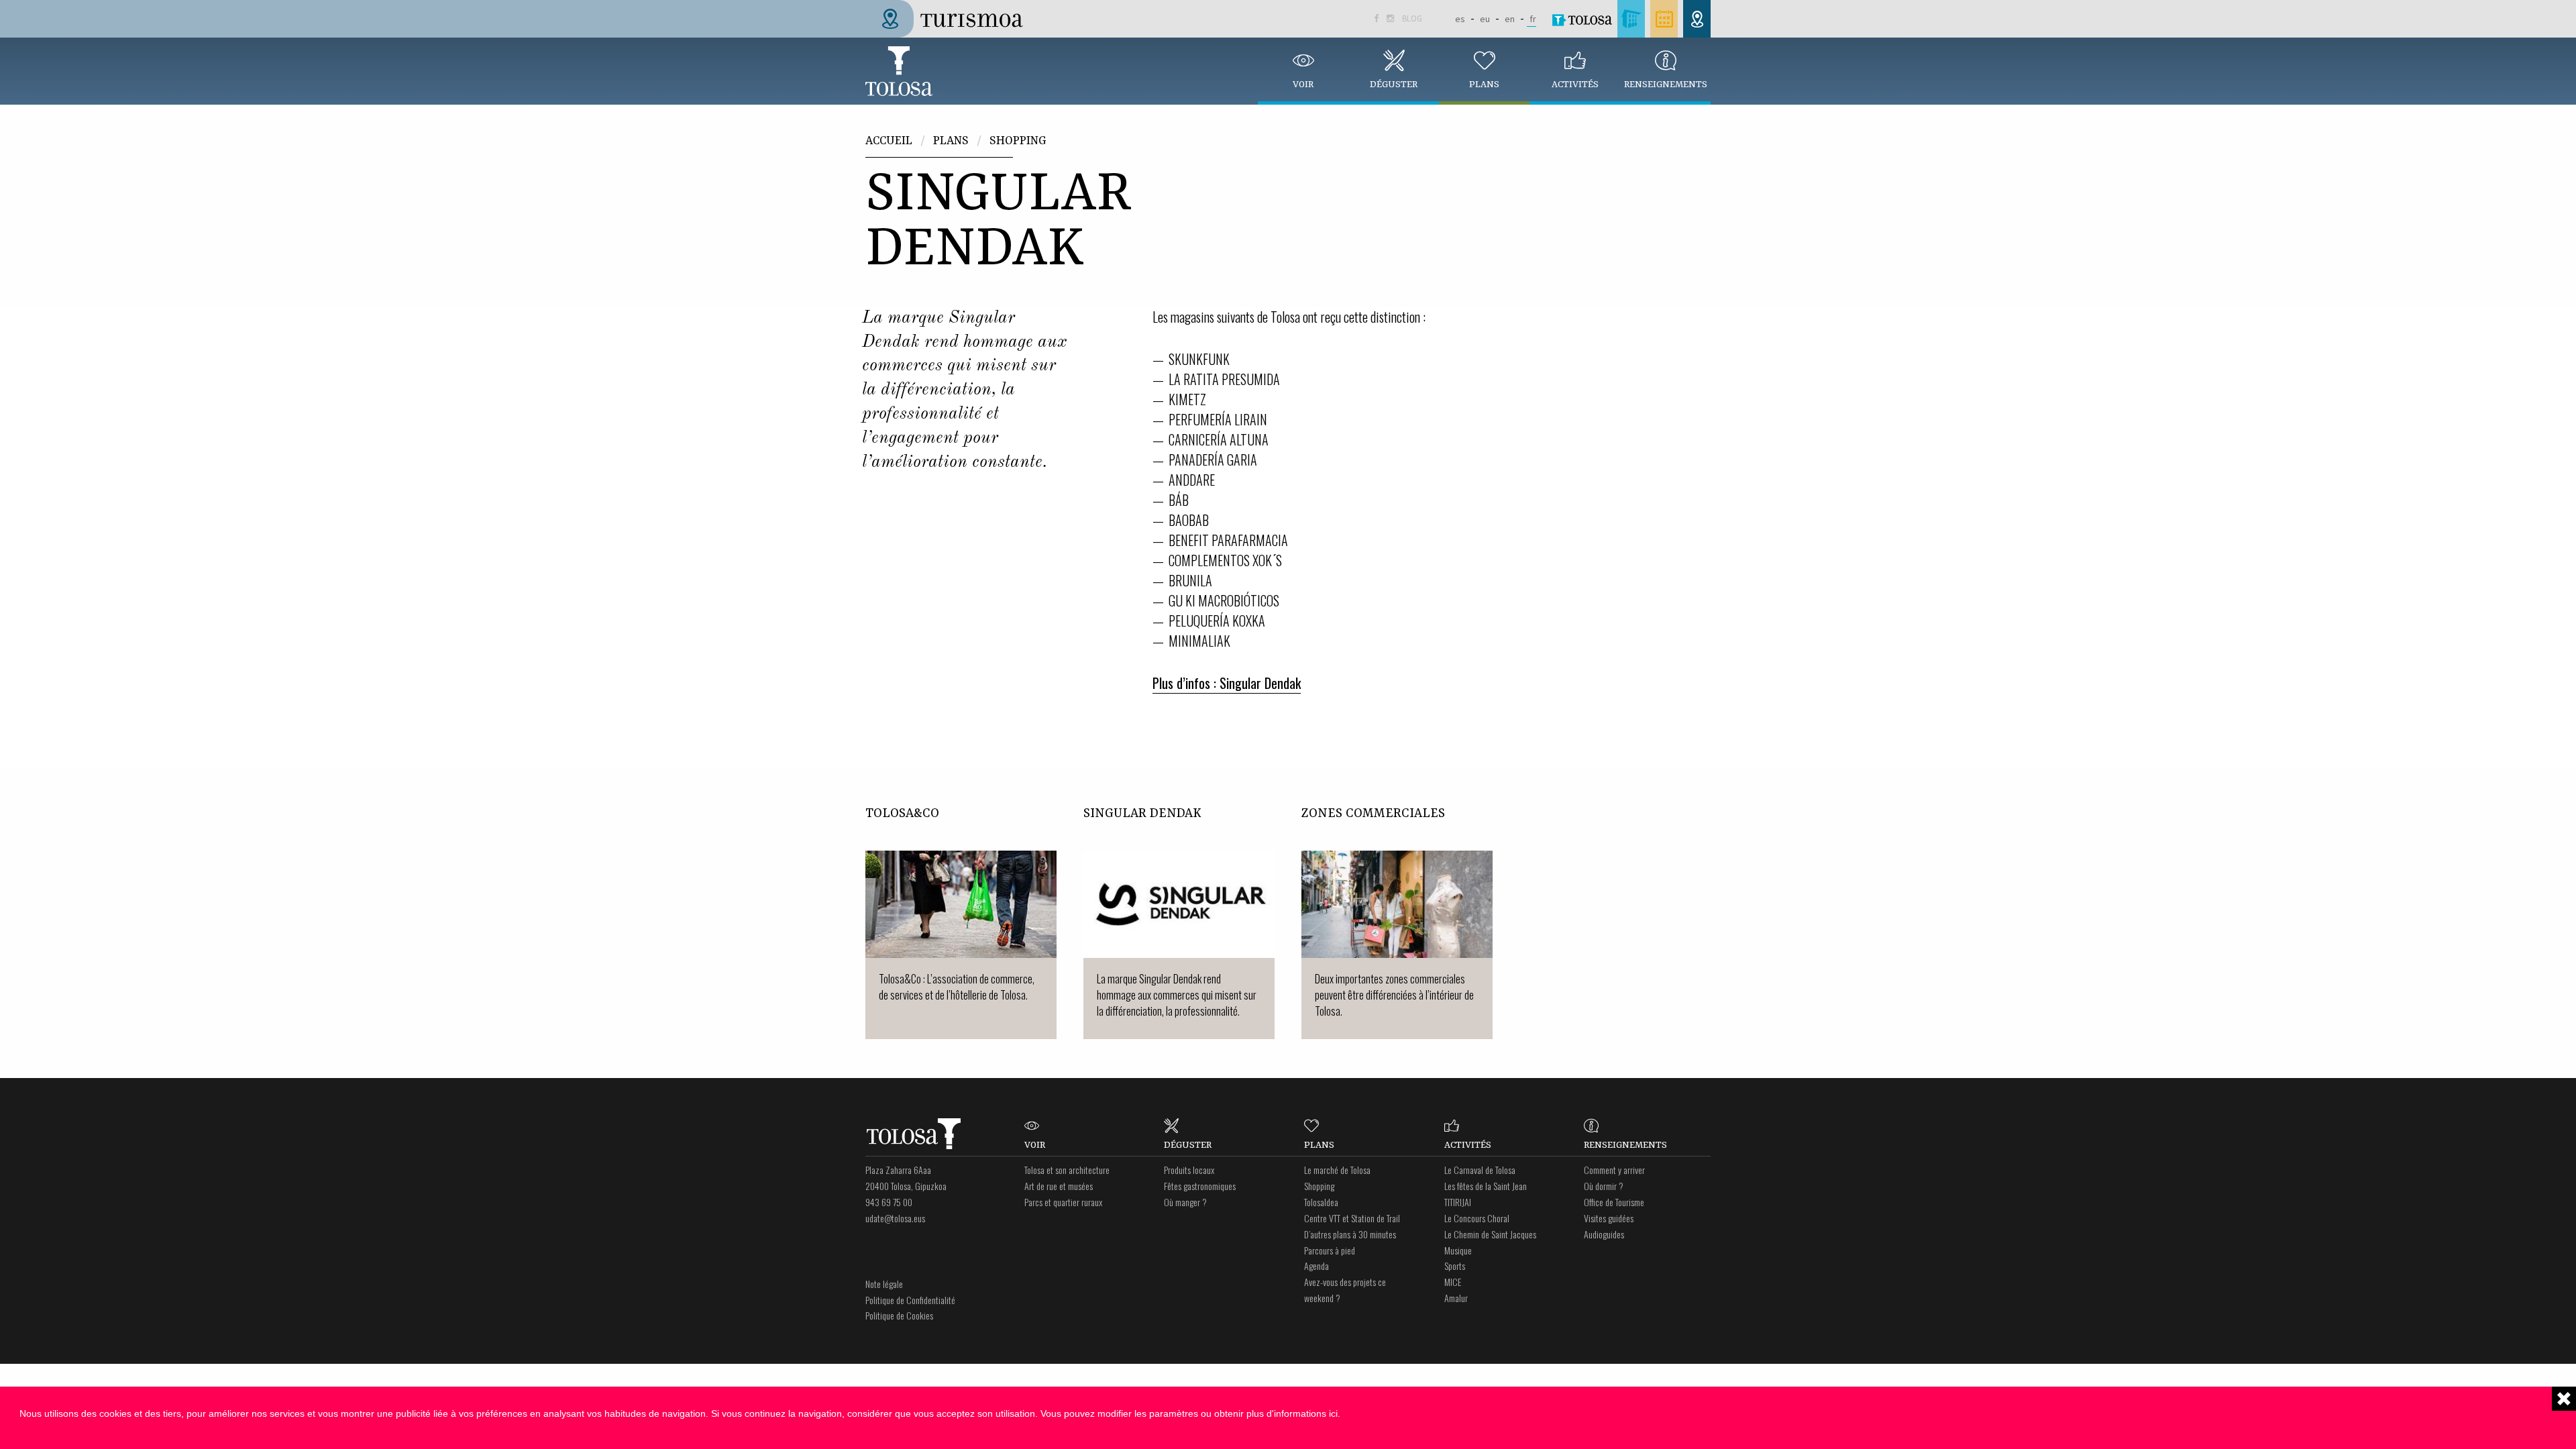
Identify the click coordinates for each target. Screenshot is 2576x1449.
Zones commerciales (1373, 814)
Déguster (1394, 85)
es (1460, 19)
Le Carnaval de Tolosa (1480, 1170)
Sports (1455, 1266)
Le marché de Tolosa (1337, 1170)
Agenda (1317, 1266)
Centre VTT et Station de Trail (1352, 1218)
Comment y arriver (1614, 1170)
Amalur (1456, 1298)
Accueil (889, 141)
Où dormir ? (1604, 1186)
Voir (1303, 85)
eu (1485, 19)
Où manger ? (1185, 1202)
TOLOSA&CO (902, 814)
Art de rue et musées (1059, 1186)
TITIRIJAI (1458, 1202)
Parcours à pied (1330, 1250)
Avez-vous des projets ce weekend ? (1345, 1290)
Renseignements (1666, 85)
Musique (1458, 1250)
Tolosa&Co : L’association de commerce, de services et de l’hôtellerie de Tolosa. (957, 987)
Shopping (1018, 141)
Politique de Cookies (899, 1315)
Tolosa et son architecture (1067, 1170)
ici (1333, 1413)
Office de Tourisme (1614, 1202)
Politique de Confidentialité (910, 1300)
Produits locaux (1189, 1170)
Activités (1575, 85)
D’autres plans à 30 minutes (1350, 1234)
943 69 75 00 (889, 1202)
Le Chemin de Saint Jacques (1490, 1234)
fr (1533, 19)
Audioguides (1604, 1234)
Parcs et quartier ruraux (1063, 1202)
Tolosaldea (1321, 1202)
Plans (1484, 85)
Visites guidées (1609, 1218)
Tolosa (899, 71)
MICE (1453, 1282)
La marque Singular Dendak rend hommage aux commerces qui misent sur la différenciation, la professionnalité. (1177, 995)
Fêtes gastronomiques (1200, 1186)
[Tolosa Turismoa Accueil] (950, 17)
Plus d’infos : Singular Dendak (1227, 683)
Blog (1412, 18)
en (1510, 19)
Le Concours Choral (1477, 1218)
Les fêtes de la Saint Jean (1486, 1186)
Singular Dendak (1142, 814)
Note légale (884, 1284)
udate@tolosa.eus (895, 1218)
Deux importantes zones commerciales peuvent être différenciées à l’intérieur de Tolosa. (1394, 995)
